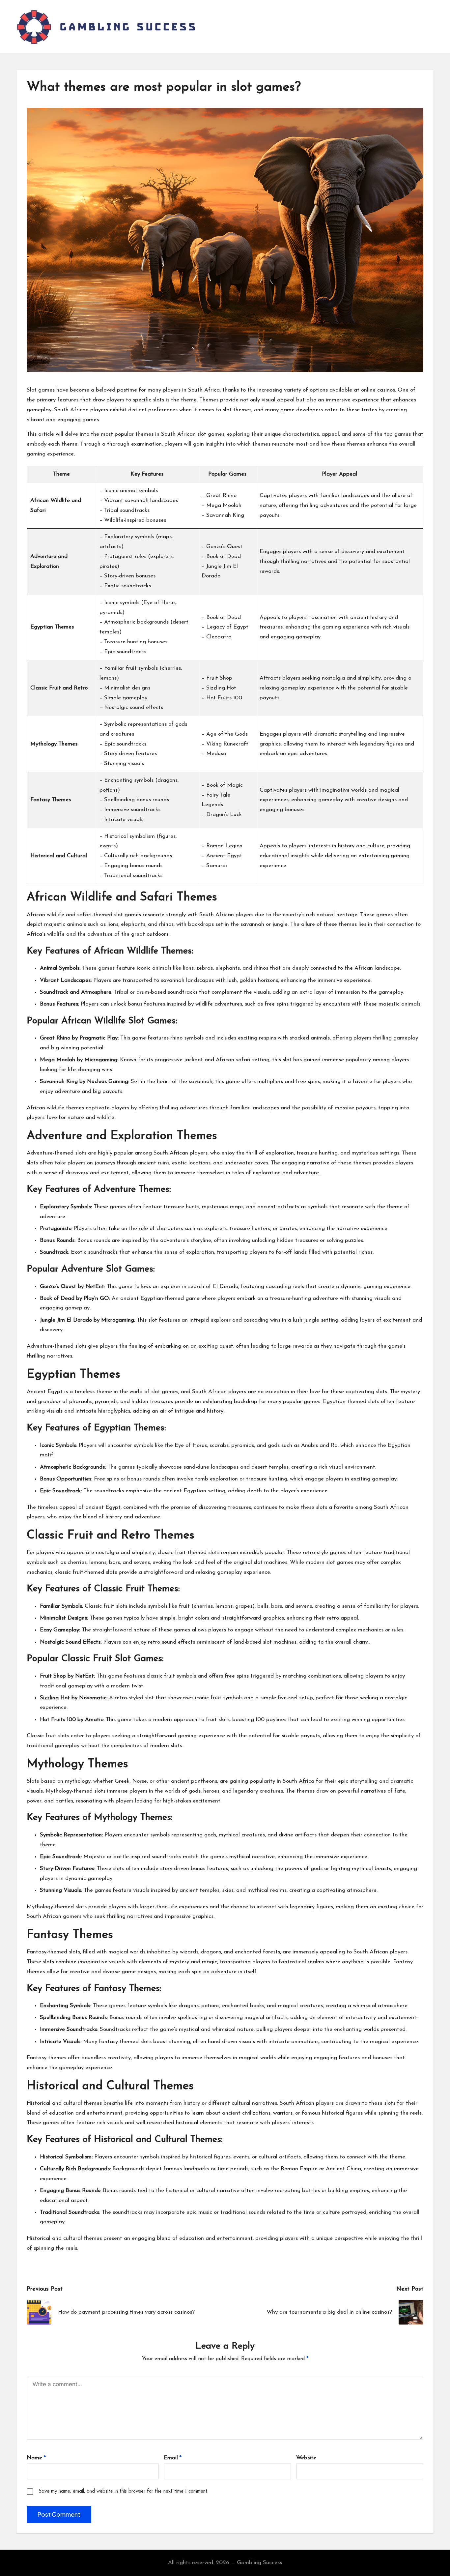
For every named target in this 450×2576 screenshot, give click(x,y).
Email (173, 2458)
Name (36, 2458)
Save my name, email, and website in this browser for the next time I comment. (124, 2491)
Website (306, 2458)
